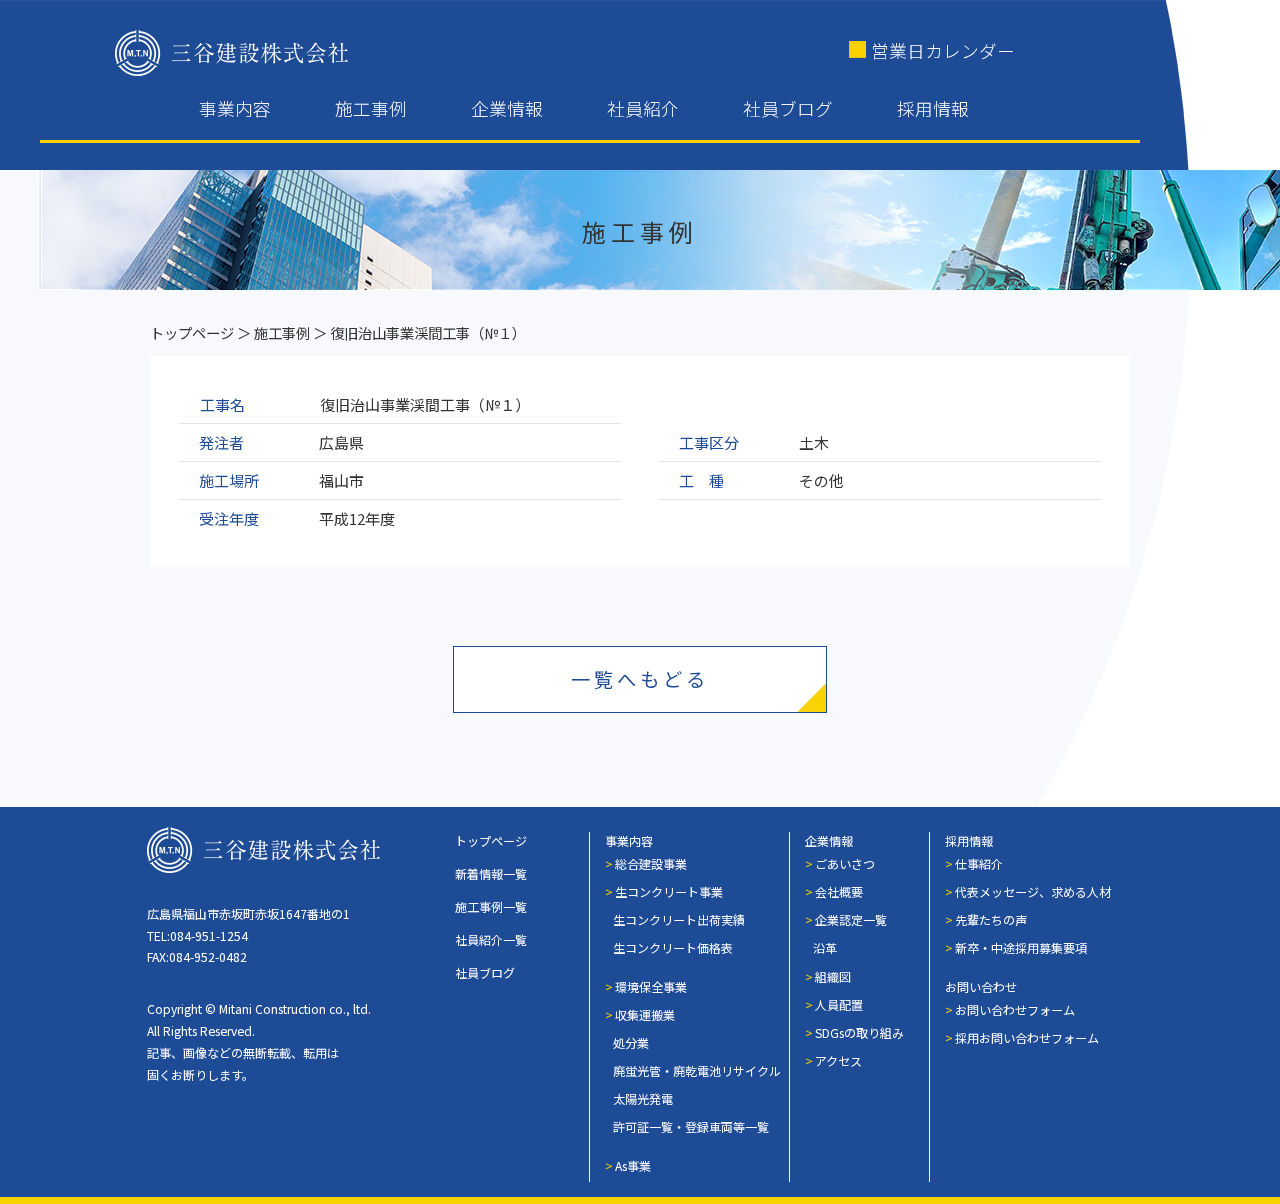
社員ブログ (788, 108)
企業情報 (507, 108)
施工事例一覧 (491, 906)
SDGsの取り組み (859, 1032)
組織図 (833, 976)
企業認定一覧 (851, 919)
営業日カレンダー (943, 50)
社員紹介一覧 (491, 939)
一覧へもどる (639, 679)
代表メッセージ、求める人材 (1033, 891)
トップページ (192, 332)
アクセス (838, 1060)
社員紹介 (643, 108)
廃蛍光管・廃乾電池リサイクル (697, 1070)
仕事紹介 (979, 863)
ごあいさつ (845, 863)
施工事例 (371, 108)
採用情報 (933, 108)
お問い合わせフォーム (1015, 1009)
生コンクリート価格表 (673, 947)
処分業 (631, 1042)
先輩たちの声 (991, 919)
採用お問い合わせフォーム (1027, 1037)
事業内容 (235, 108)
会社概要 (839, 891)
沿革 (825, 947)
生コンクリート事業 (669, 891)
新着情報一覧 (491, 873)
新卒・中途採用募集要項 (1021, 947)
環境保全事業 (651, 986)
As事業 (633, 1165)
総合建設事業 (651, 863)
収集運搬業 (645, 1014)
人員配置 (839, 1004)
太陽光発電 (643, 1098)
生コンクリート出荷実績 (679, 919)
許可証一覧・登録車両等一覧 (691, 1126)
